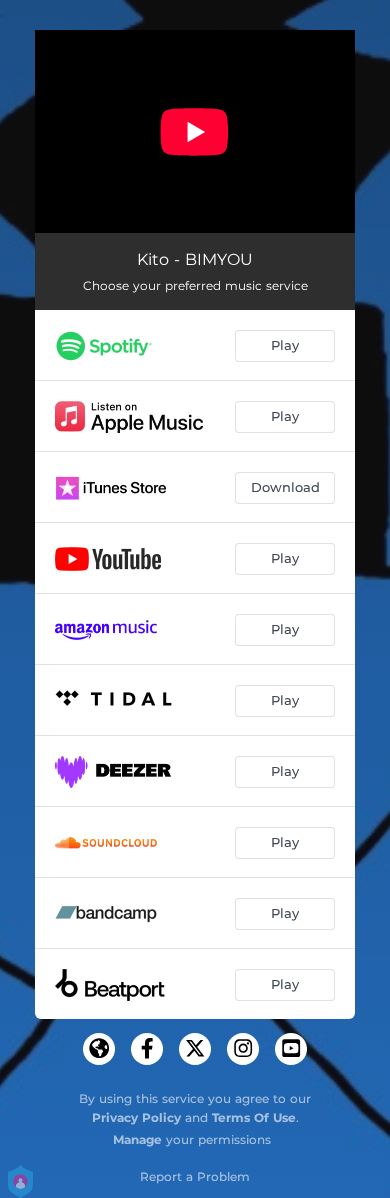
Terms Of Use (254, 1117)
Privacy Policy (136, 1117)
